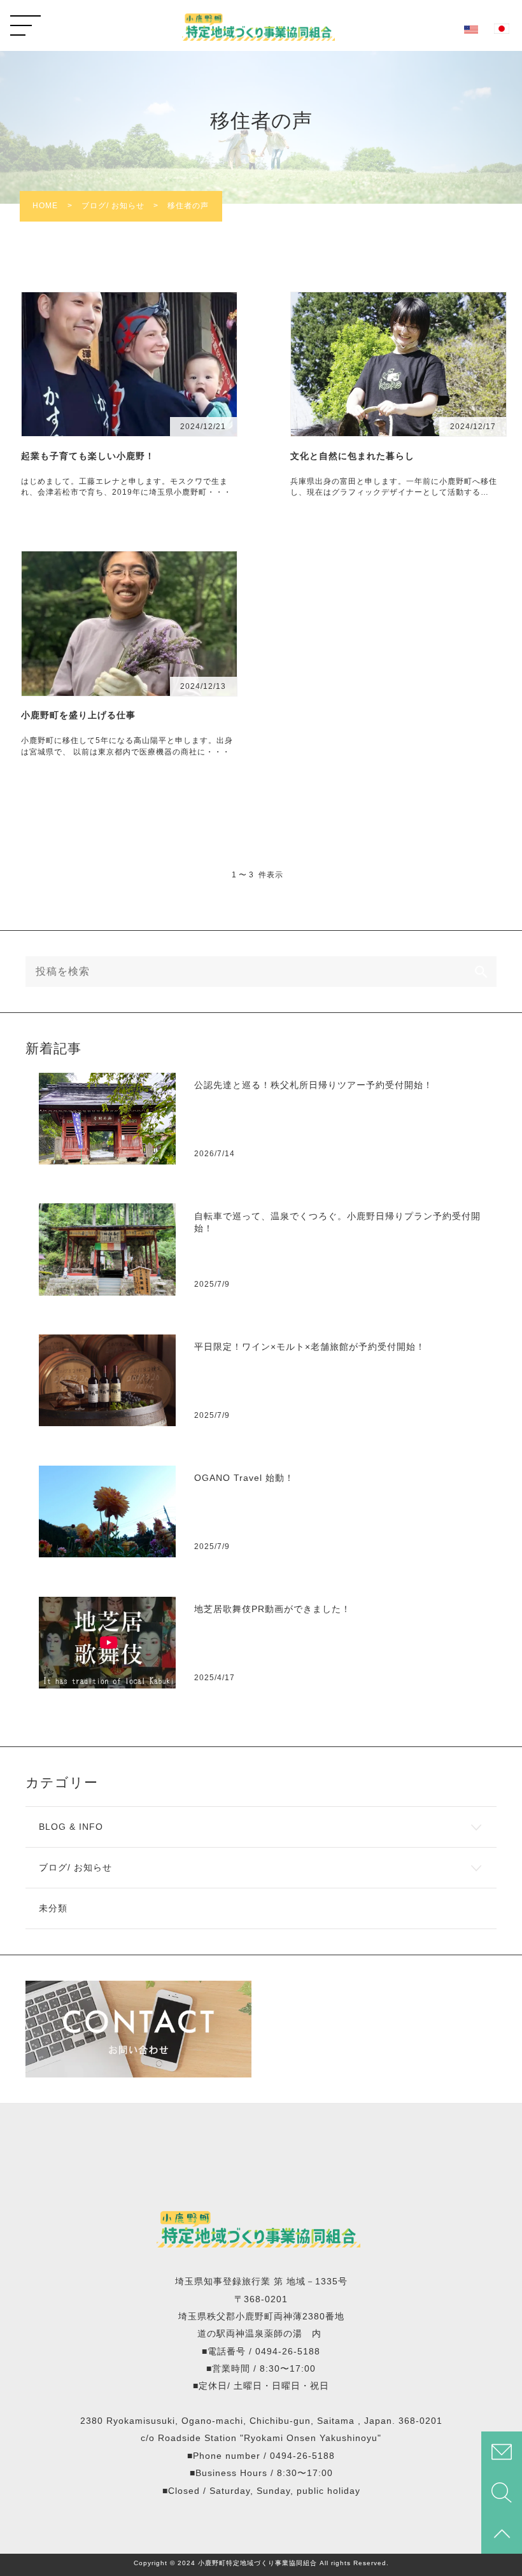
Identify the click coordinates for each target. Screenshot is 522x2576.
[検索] (481, 972)
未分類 (53, 1908)
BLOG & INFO (71, 1827)
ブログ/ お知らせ (75, 1868)
